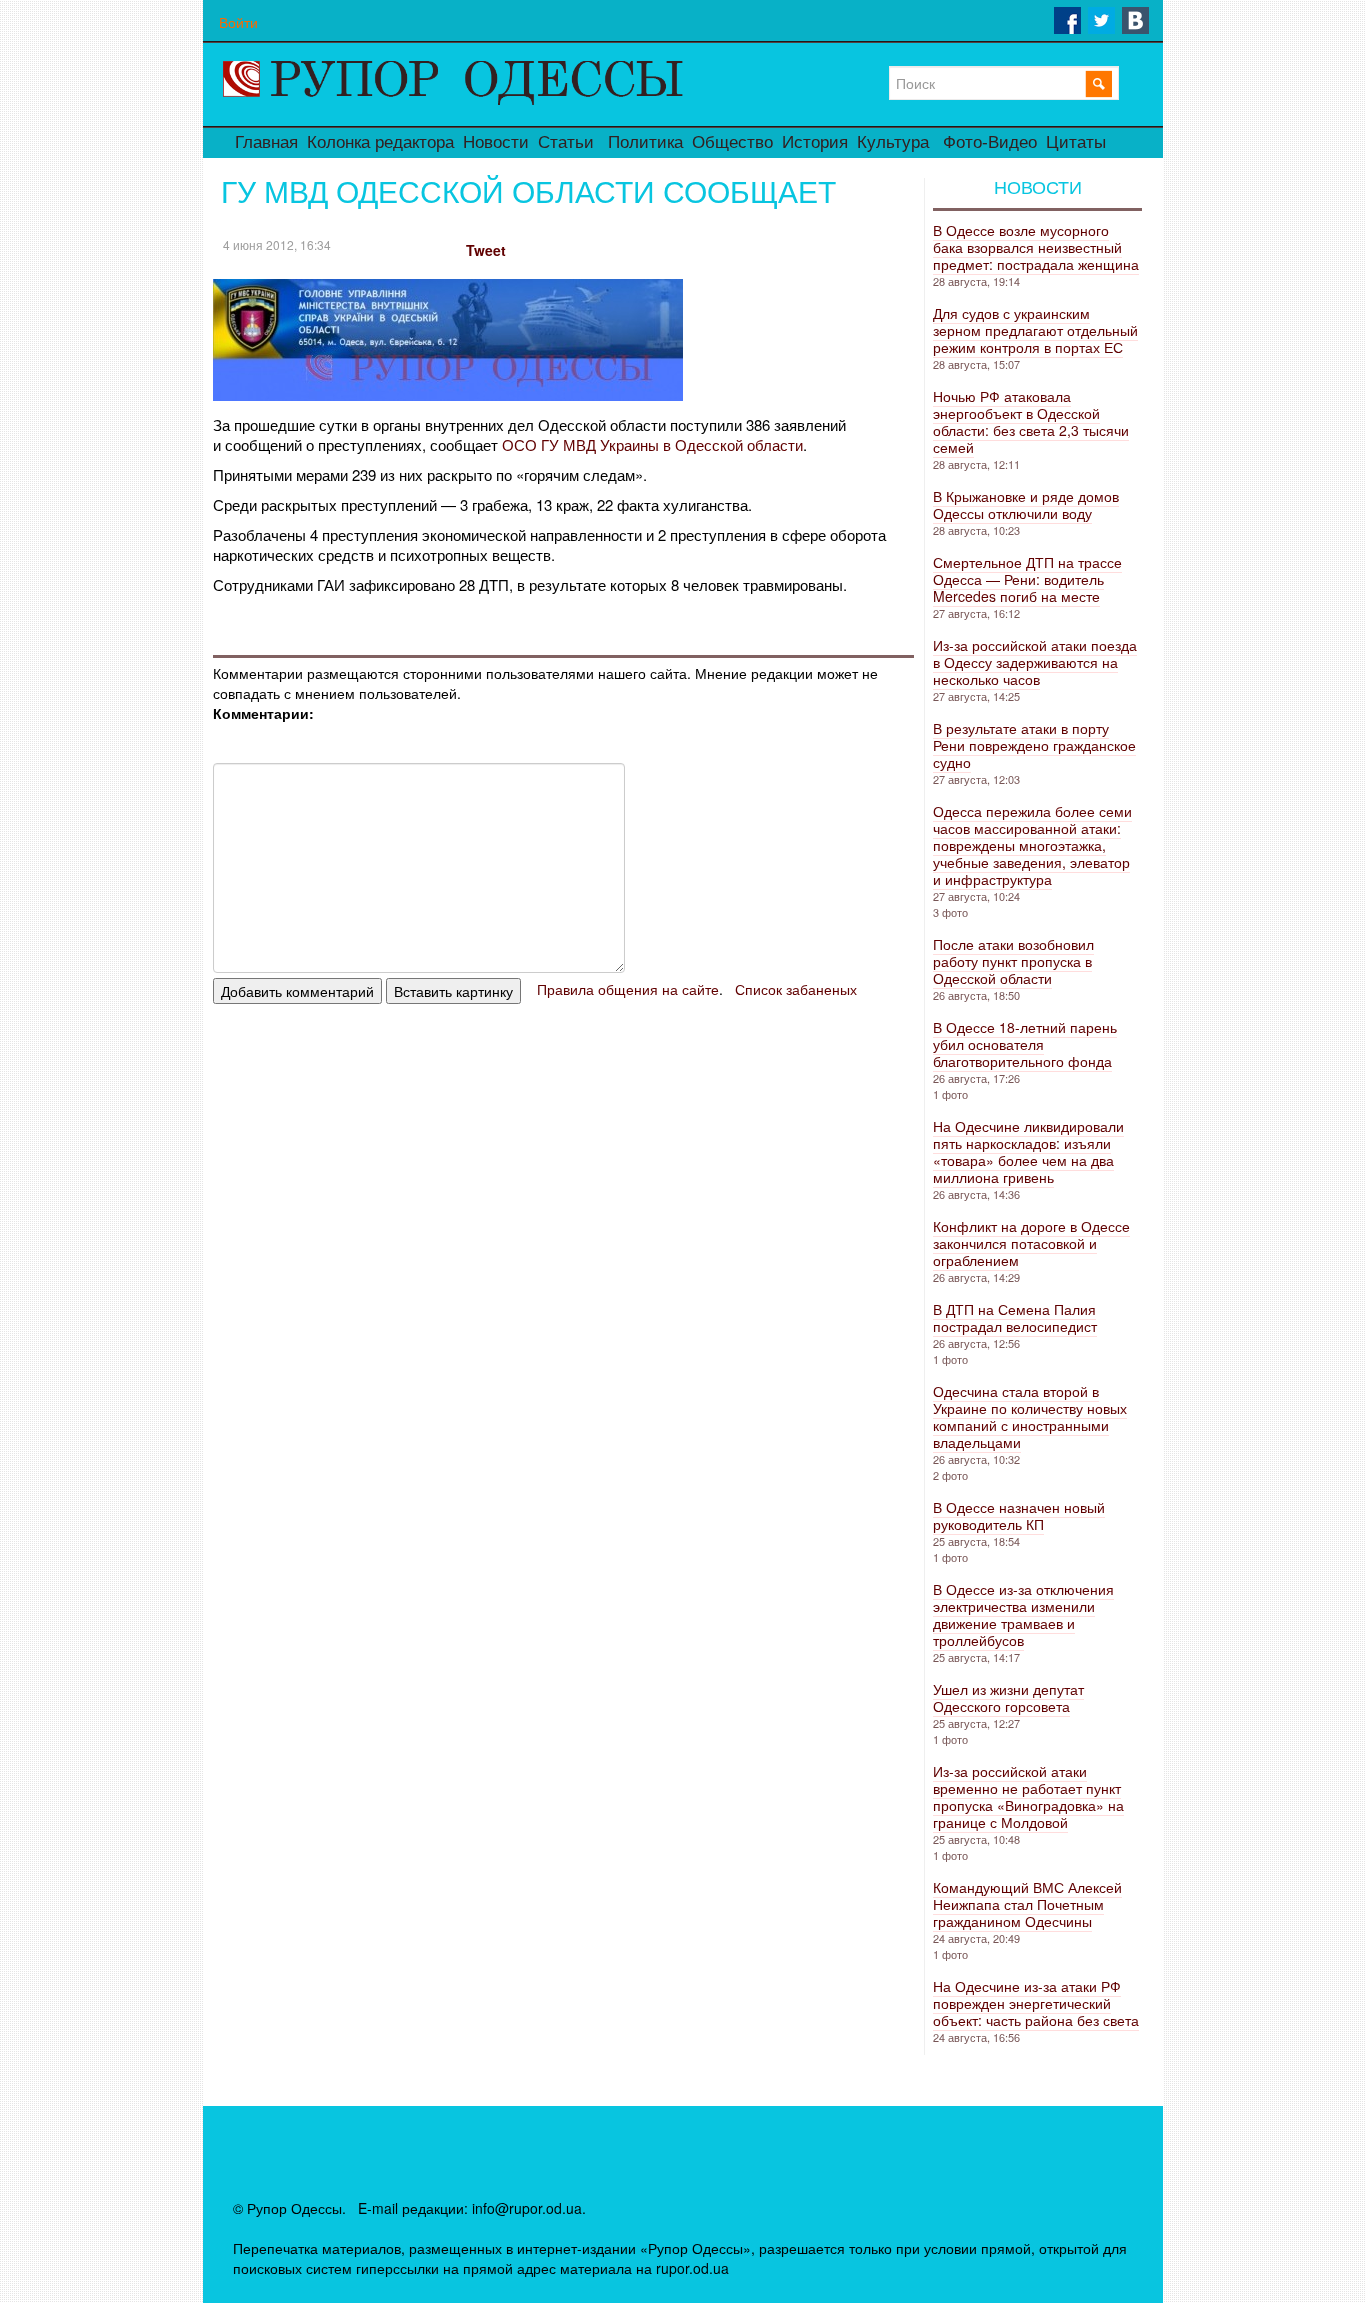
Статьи (566, 142)
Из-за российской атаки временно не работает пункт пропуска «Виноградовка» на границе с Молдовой (1028, 1796)
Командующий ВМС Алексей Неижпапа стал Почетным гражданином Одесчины (1027, 1904)
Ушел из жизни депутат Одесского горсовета (1008, 1697)
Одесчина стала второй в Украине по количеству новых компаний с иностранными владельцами (1030, 1416)
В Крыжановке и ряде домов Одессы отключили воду (1026, 504)
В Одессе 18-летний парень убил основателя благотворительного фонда (1025, 1044)
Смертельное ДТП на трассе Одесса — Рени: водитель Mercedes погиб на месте (1027, 579)
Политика (645, 142)
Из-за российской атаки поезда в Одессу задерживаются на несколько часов (1035, 662)
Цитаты (1076, 142)
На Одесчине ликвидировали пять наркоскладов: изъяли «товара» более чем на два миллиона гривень (1028, 1151)
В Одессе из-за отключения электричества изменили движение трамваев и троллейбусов (1023, 1614)
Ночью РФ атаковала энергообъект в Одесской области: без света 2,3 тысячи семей (1031, 421)
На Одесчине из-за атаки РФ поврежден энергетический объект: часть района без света (1036, 2003)
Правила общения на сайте (628, 989)
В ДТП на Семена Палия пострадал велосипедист (1015, 1317)
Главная (266, 142)
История (815, 142)
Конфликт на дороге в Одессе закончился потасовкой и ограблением (1031, 1243)
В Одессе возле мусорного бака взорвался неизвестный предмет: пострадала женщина (1036, 247)
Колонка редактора (380, 142)
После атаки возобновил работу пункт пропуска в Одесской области (1013, 961)
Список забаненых (796, 989)
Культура (893, 142)
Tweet (486, 250)
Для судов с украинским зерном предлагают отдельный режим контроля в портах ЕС (1035, 330)
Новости (496, 142)
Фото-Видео (990, 142)
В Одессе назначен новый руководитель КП (1019, 1515)
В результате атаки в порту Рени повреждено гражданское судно (1034, 745)
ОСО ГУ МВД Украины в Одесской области (652, 444)
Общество (732, 142)
